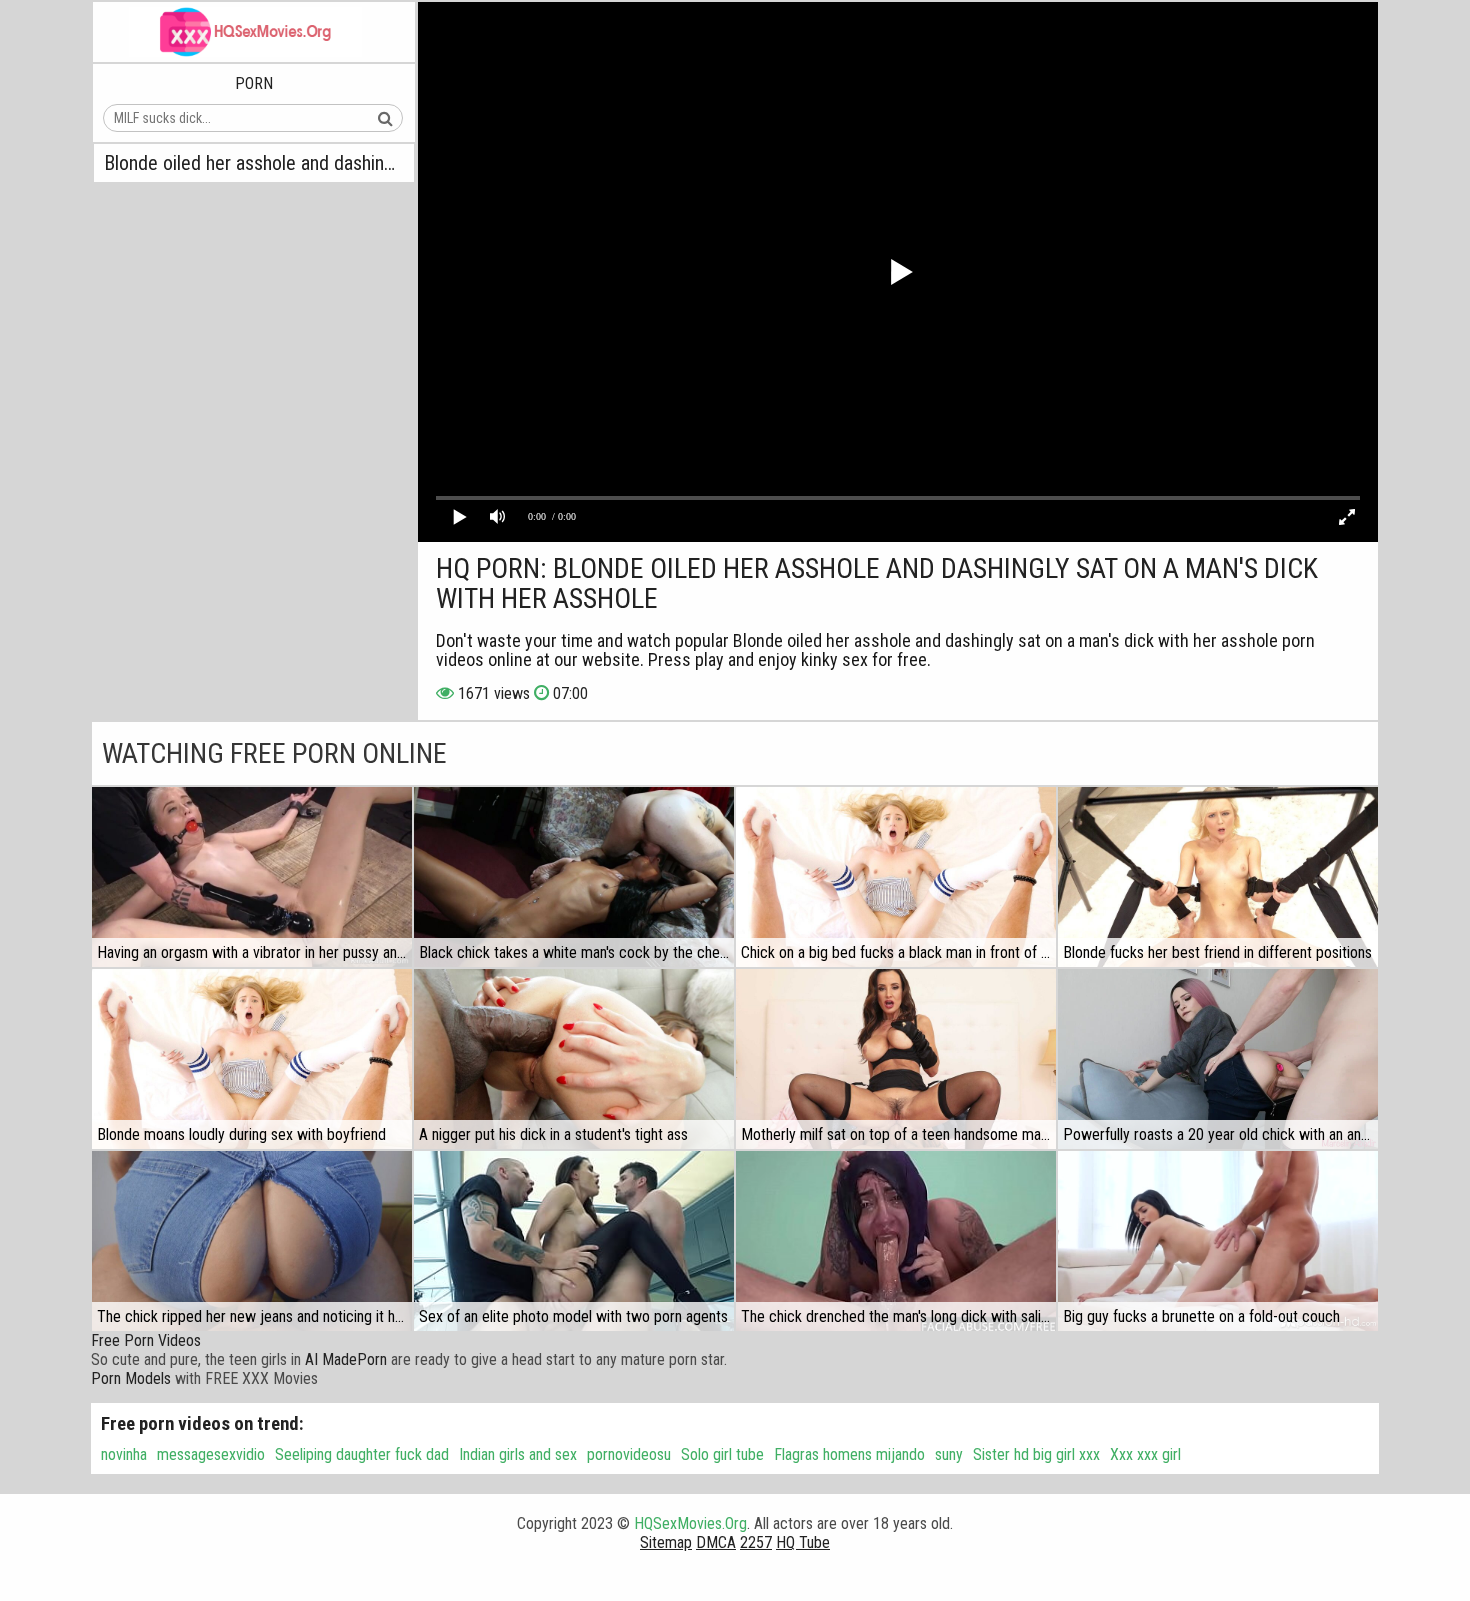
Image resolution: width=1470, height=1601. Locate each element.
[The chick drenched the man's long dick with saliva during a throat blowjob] (896, 1241)
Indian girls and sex (518, 1454)
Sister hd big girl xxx (1036, 1454)
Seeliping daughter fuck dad (362, 1454)
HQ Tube (803, 1542)
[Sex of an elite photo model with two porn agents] (574, 1241)
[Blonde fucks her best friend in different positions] (1218, 877)
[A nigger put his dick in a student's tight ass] (574, 1059)
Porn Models (131, 1378)
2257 (756, 1542)
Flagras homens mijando (849, 1454)
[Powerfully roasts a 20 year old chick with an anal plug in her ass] (1218, 1059)
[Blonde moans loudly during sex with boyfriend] (252, 1059)
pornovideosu (629, 1454)
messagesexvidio (211, 1454)
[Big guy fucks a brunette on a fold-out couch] (1218, 1241)
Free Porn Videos (146, 1340)
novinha (124, 1454)
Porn (254, 83)
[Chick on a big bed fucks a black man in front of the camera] (896, 877)
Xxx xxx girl (1145, 1454)
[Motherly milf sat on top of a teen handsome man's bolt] (896, 1059)
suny (949, 1454)
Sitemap (666, 1542)
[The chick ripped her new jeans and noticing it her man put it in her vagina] (252, 1241)
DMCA (716, 1542)
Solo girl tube (722, 1454)
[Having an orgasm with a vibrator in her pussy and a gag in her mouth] (252, 877)
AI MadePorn (346, 1359)
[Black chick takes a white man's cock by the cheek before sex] (574, 877)
